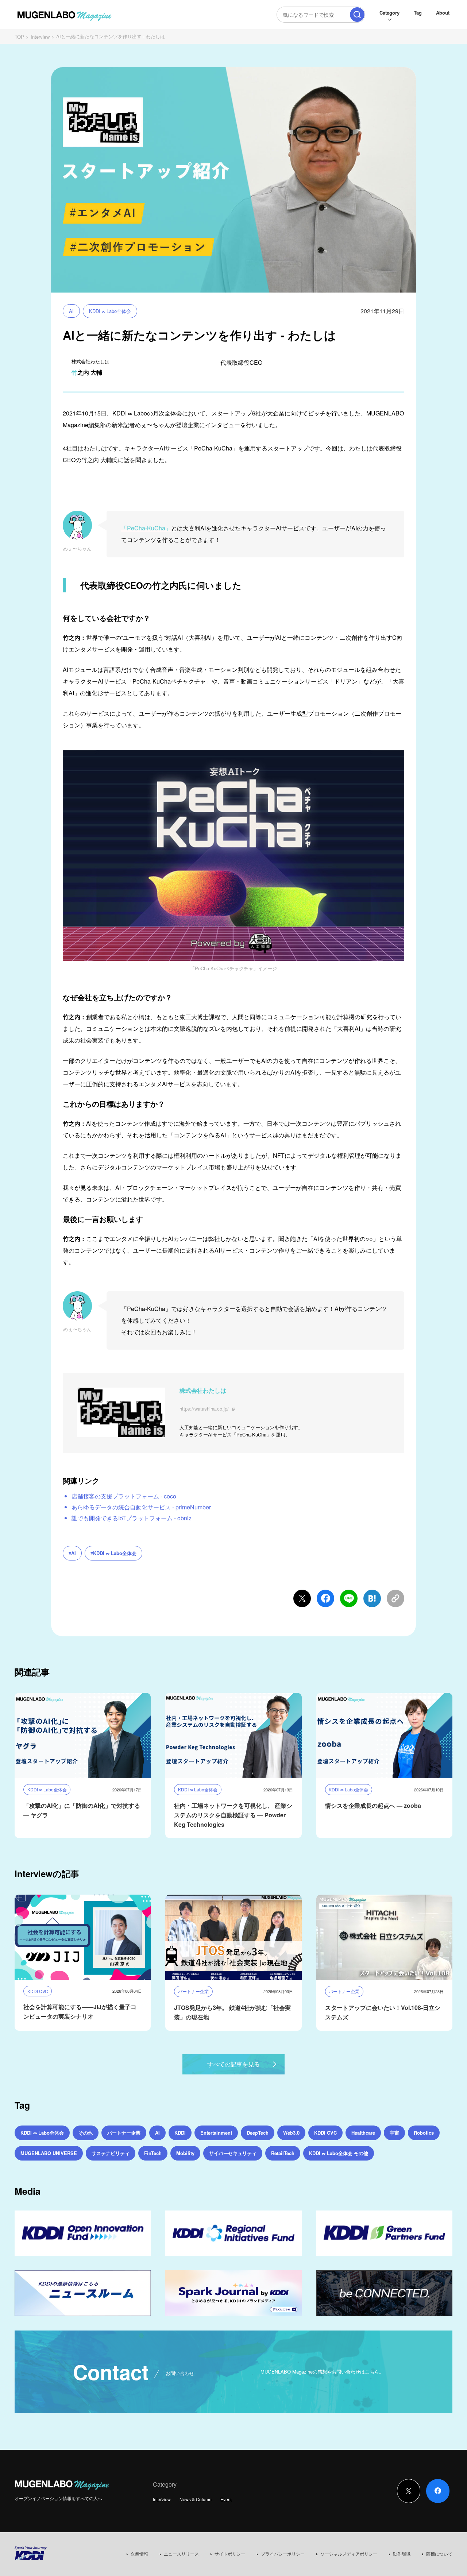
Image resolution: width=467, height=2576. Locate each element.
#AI (72, 1553)
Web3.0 (291, 2133)
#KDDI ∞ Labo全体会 (113, 1553)
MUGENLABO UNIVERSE (49, 2153)
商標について (439, 2554)
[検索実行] (357, 15)
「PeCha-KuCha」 (146, 528)
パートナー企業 (124, 2133)
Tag (418, 13)
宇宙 (394, 2133)
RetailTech (283, 2153)
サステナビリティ (111, 2153)
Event (226, 2499)
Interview (40, 37)
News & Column (196, 2499)
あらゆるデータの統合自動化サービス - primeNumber (141, 1507)
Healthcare (363, 2133)
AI (71, 311)
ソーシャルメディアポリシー (349, 2554)
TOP (19, 37)
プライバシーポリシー (283, 2554)
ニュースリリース (181, 2554)
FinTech (153, 2153)
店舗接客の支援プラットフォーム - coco (124, 1496)
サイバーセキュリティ (233, 2153)
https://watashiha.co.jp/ (204, 1409)
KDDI (180, 2133)
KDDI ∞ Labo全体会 (110, 311)
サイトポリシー (230, 2554)
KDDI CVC (325, 2133)
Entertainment (216, 2133)
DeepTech (258, 2133)
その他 (86, 2133)
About (443, 13)
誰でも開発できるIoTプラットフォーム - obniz (132, 1518)
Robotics (424, 2133)
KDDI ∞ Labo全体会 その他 (339, 2153)
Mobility (185, 2153)
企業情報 (139, 2554)
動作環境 (402, 2554)
